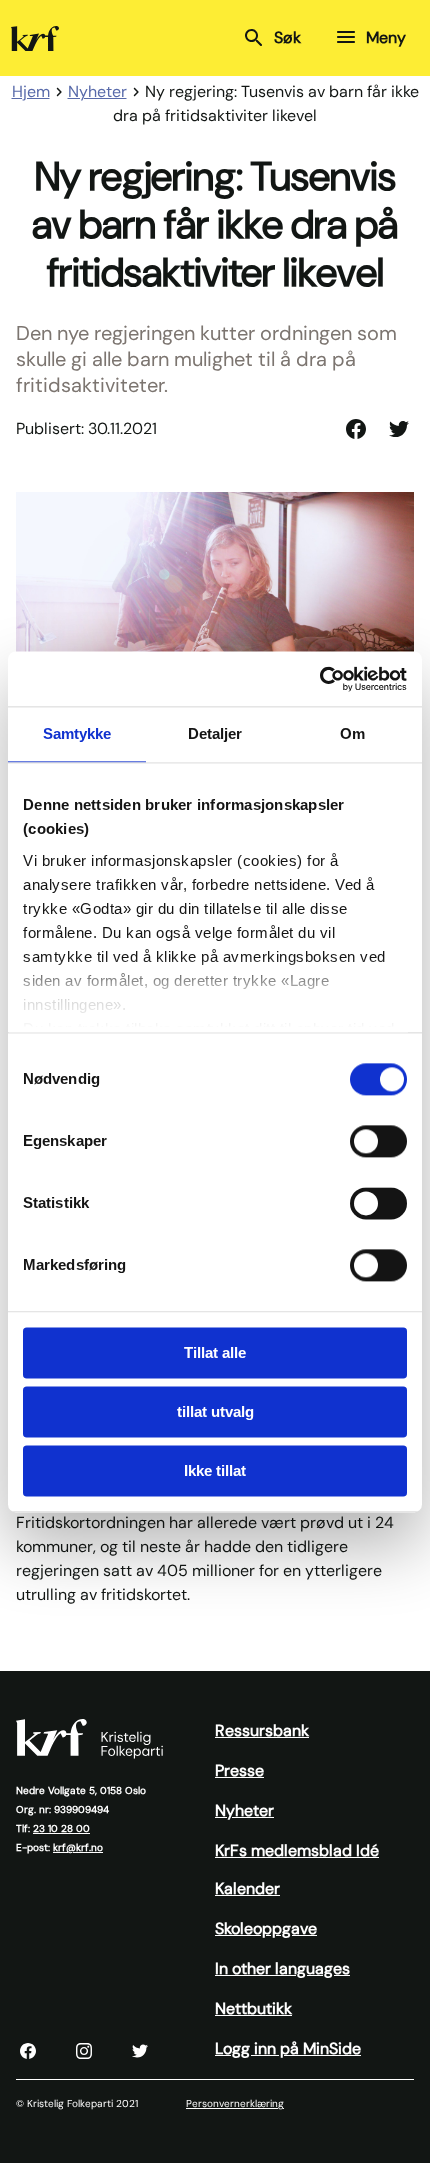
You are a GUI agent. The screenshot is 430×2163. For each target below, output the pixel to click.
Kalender (247, 1888)
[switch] (378, 1141)
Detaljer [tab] (215, 733)
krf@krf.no (78, 1847)
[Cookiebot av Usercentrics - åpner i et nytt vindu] (319, 679)
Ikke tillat (215, 1470)
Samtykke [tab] (77, 733)
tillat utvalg (215, 1411)
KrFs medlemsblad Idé (297, 1850)
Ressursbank (262, 1730)
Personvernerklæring (235, 2103)
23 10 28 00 (61, 1828)
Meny (386, 37)
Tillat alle (215, 1352)
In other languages (282, 1968)
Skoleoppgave (266, 1928)
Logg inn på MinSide (288, 2048)
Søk (287, 37)
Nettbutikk (253, 2008)
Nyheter (244, 1810)
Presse (239, 1770)
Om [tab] (352, 733)
